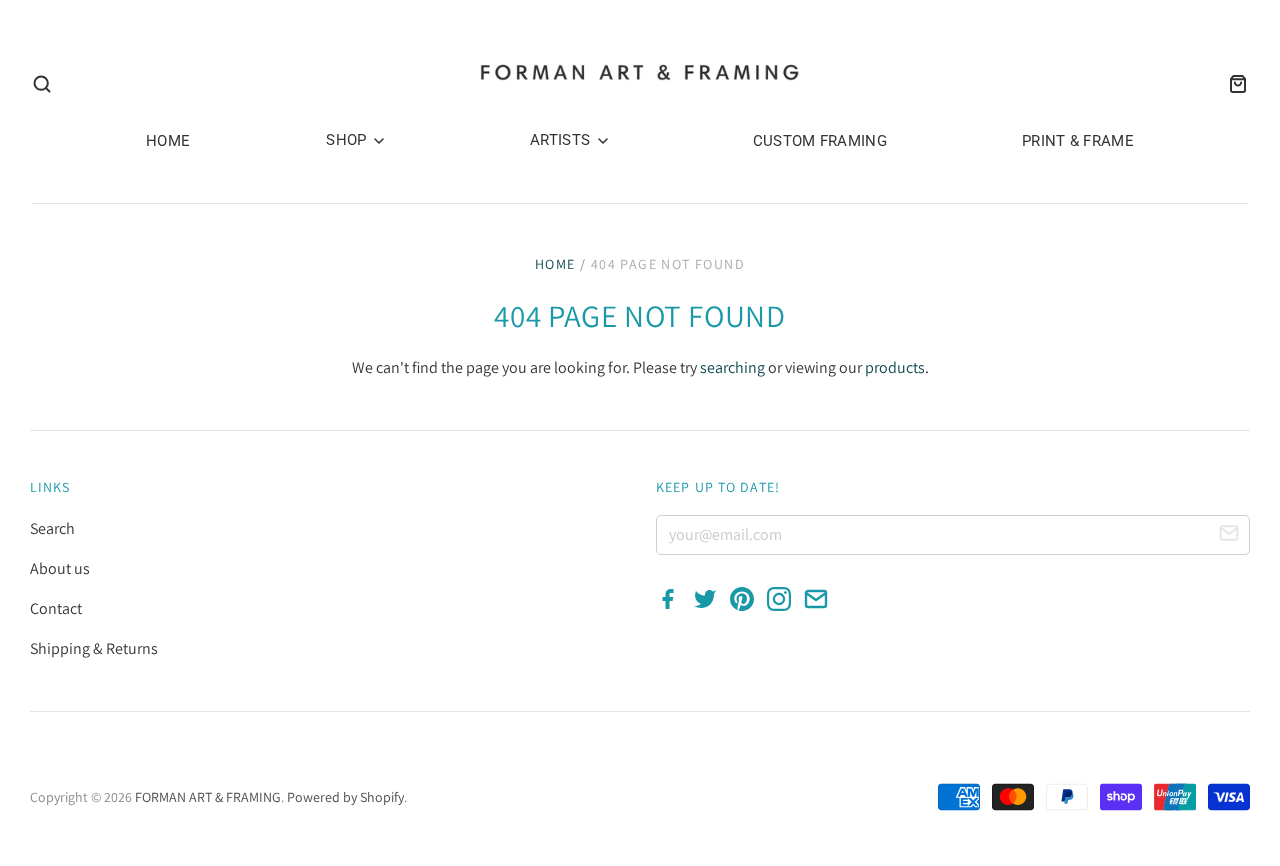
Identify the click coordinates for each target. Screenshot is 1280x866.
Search (52, 528)
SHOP (348, 140)
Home (555, 264)
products (895, 367)
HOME (168, 141)
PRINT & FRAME (1078, 141)
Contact (56, 608)
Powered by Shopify (345, 797)
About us (60, 568)
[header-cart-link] (1232, 84)
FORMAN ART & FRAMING (208, 797)
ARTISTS (562, 140)
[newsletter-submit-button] (1229, 536)
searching (732, 367)
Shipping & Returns (94, 648)
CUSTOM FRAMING (820, 141)
